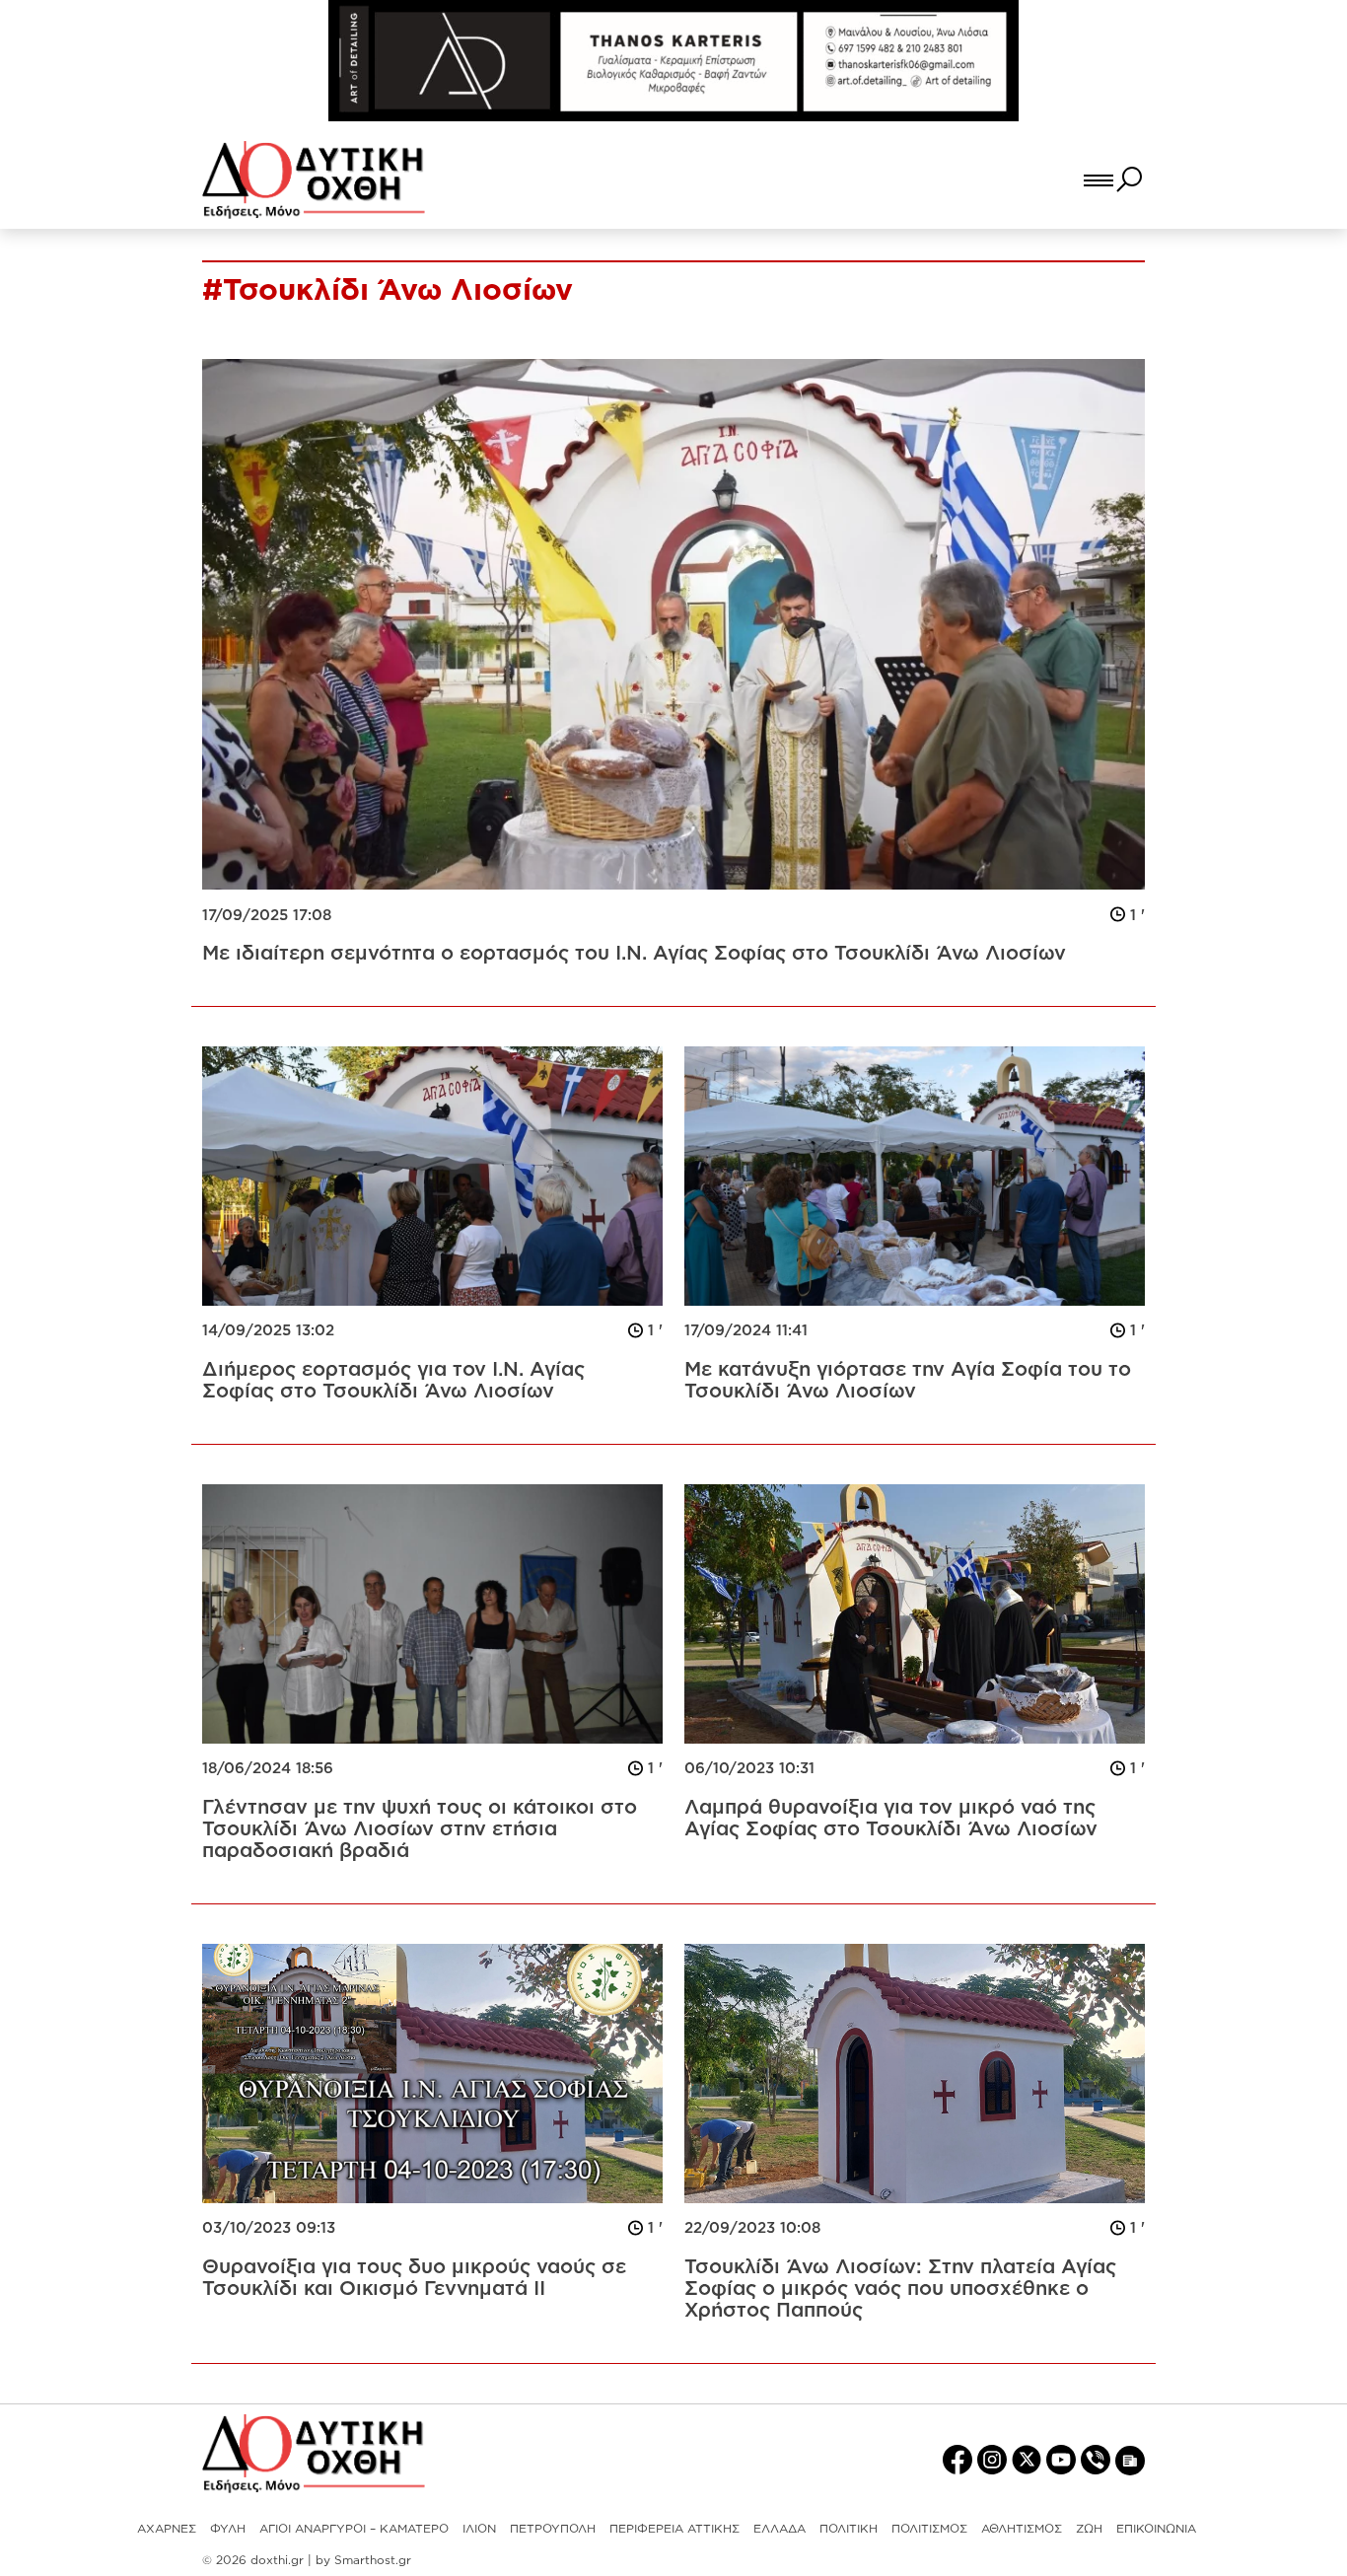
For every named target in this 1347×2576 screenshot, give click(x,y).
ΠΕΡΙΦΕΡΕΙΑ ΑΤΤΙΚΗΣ (674, 2528)
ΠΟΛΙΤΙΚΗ (849, 2528)
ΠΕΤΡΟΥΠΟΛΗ (553, 2528)
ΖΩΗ (1089, 2528)
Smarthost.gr (373, 2560)
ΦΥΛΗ (228, 2528)
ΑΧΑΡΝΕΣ (167, 2528)
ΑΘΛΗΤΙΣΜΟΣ (1022, 2528)
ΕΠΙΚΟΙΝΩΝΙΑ (1156, 2528)
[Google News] (1130, 2459)
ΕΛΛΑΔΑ (780, 2528)
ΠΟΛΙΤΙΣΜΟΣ (929, 2528)
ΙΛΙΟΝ (479, 2528)
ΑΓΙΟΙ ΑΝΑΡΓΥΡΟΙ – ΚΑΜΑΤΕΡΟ (354, 2528)
